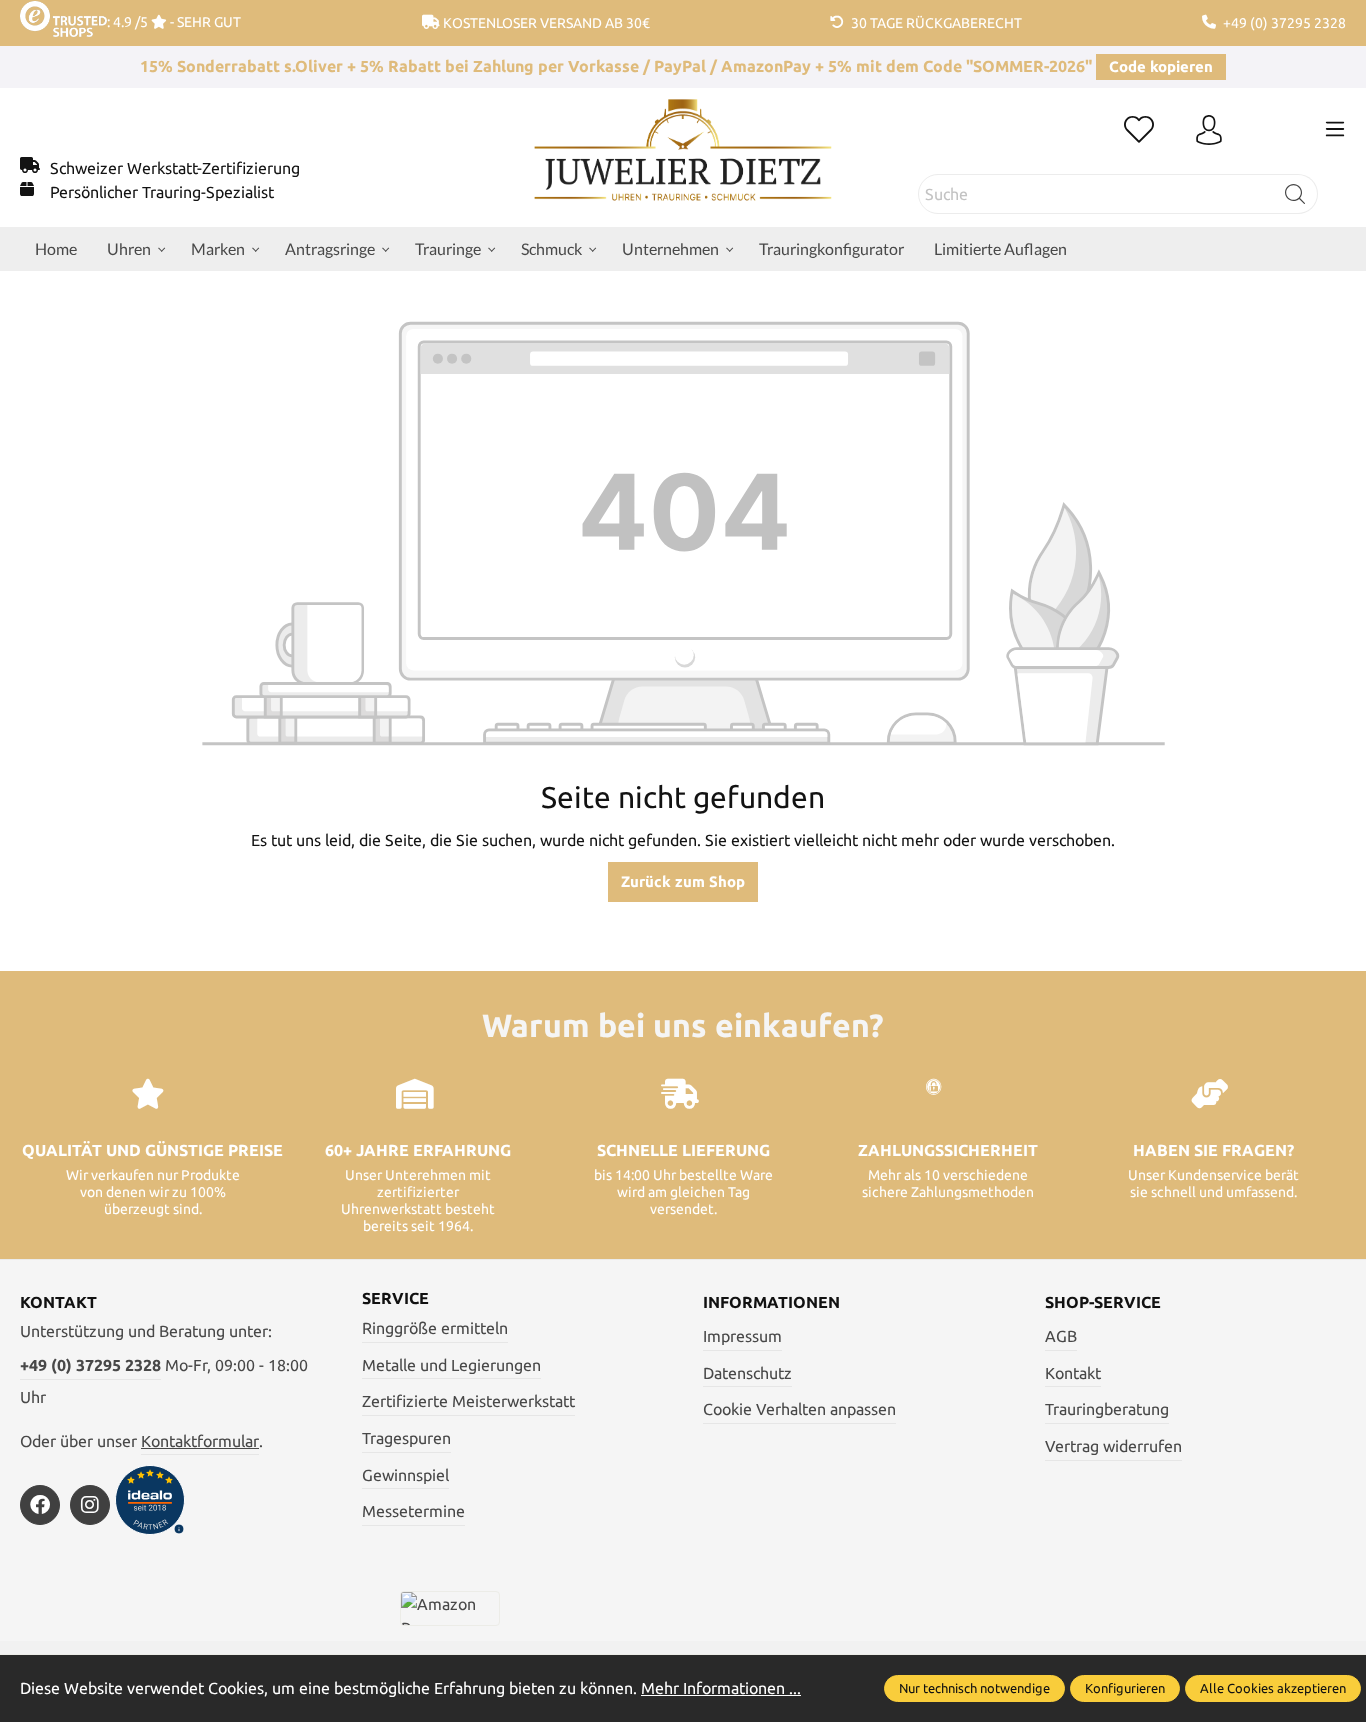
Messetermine (413, 1511)
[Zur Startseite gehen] (682, 165)
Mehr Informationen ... (721, 1688)
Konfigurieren (1125, 1688)
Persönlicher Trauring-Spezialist (162, 192)
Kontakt (1073, 1373)
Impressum (742, 1336)
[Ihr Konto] (1209, 131)
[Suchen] (1295, 194)
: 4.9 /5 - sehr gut (174, 22)
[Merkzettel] (1139, 131)
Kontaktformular (200, 1441)
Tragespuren (406, 1438)
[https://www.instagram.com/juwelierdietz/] (90, 1505)
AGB (1061, 1336)
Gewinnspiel (405, 1475)
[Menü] (1335, 129)
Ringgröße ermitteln (435, 1328)
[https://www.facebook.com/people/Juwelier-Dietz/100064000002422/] (40, 1505)
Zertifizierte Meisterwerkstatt (468, 1401)
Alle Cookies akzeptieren (1273, 1688)
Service (395, 1298)
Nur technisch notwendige (974, 1688)
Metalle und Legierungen (451, 1365)
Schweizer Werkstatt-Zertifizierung (175, 168)
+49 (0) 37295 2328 (90, 1365)
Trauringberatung (1107, 1409)
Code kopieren (1161, 66)
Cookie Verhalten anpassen (799, 1409)
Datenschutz (747, 1373)
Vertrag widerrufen (1113, 1446)
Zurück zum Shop (683, 881)
